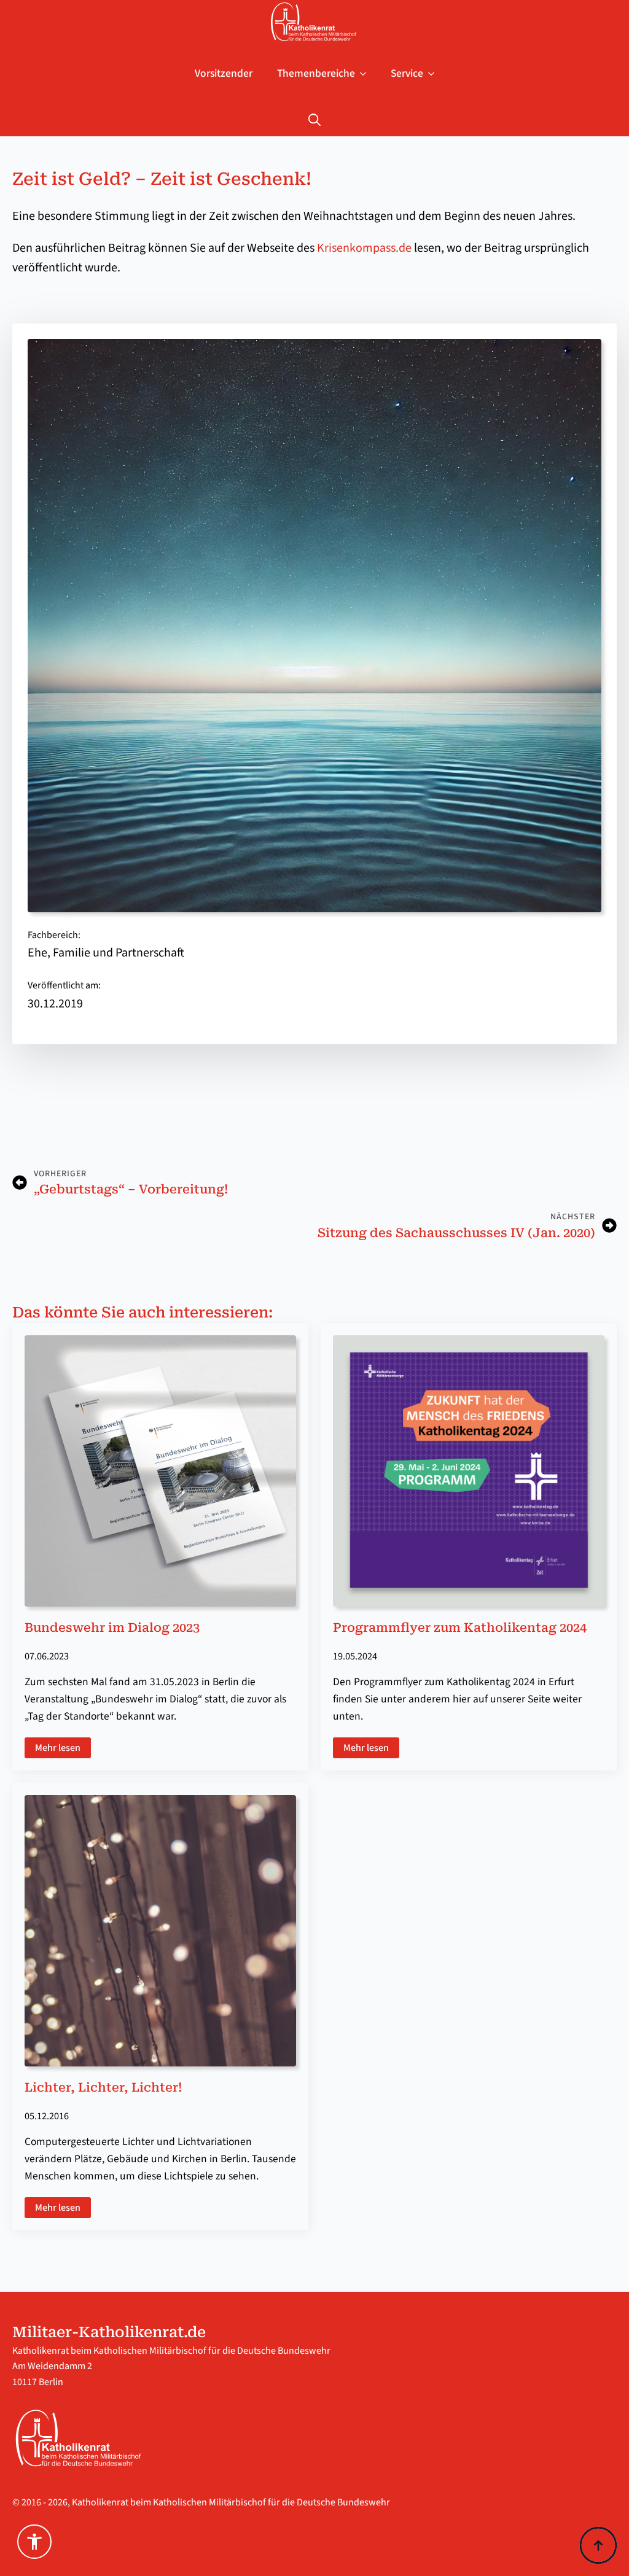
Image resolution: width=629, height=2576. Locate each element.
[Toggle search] (314, 120)
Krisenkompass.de (364, 248)
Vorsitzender (224, 73)
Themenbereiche (316, 73)
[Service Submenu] (435, 74)
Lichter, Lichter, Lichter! (103, 2087)
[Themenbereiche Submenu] (367, 74)
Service (407, 73)
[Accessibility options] (34, 2542)
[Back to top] (598, 2545)
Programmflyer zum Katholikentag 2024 (460, 1627)
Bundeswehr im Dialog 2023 (112, 1627)
